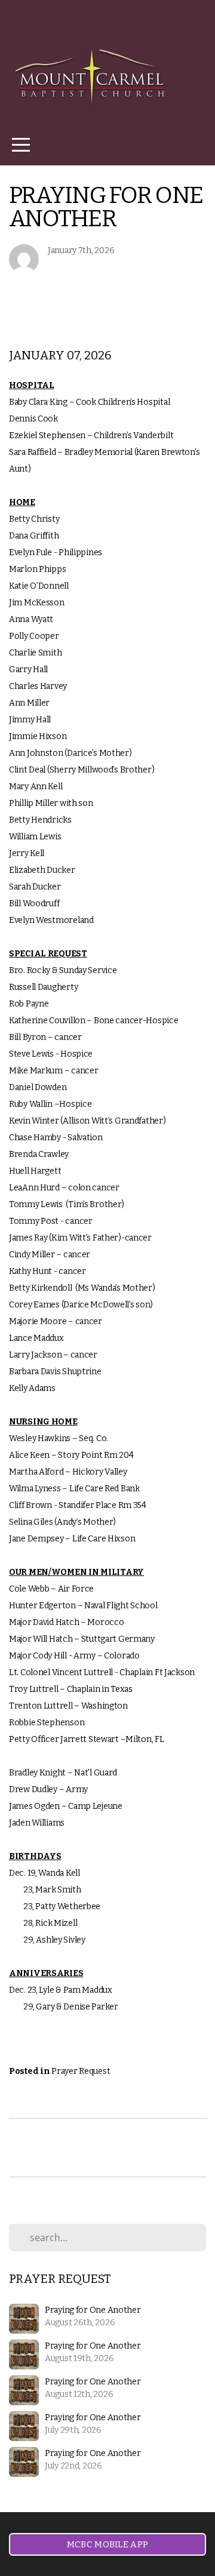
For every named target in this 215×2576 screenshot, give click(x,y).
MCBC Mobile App (108, 2544)
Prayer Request (81, 2071)
